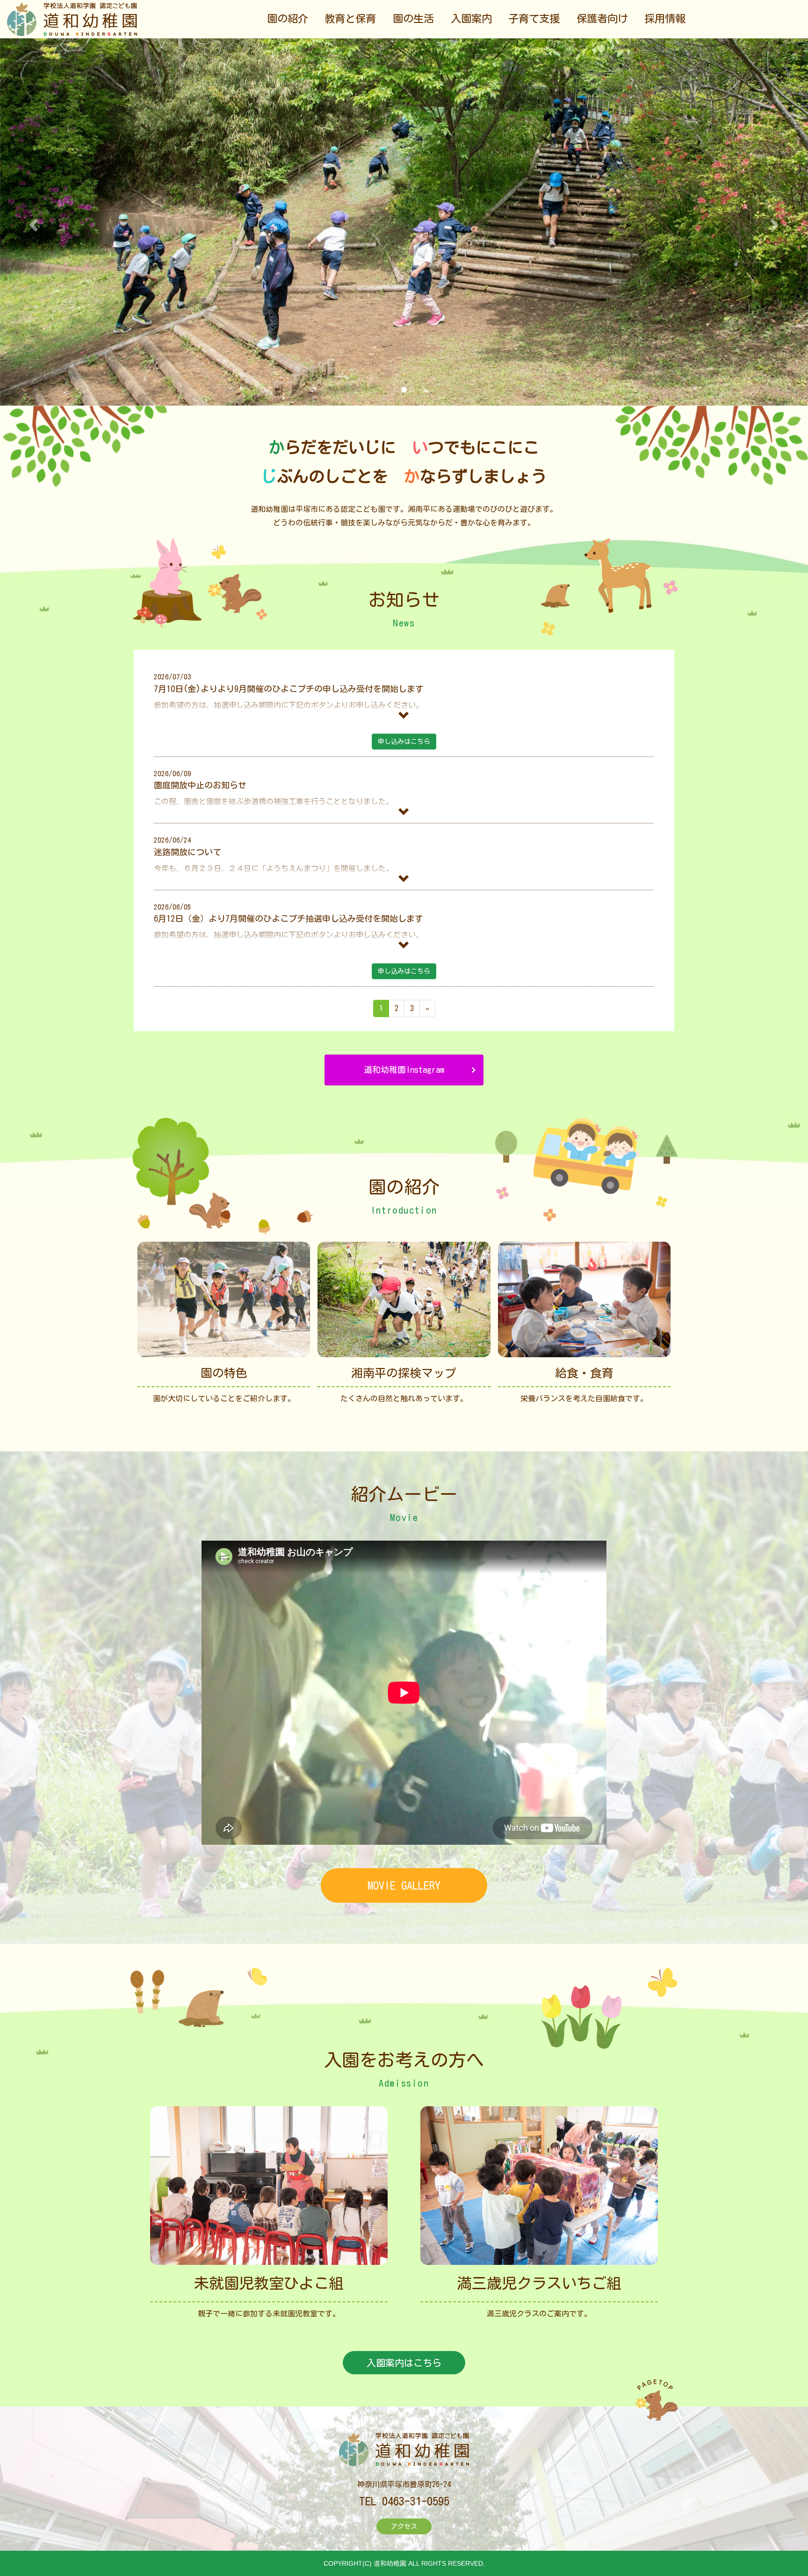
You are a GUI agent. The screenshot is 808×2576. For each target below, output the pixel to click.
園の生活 (413, 18)
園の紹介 (288, 18)
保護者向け (602, 18)
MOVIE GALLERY (404, 1885)
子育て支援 (534, 18)
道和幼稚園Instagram (404, 1070)
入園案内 (471, 18)
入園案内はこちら (404, 2363)
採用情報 (665, 18)
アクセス (404, 2526)
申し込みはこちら (404, 742)
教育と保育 (350, 18)
